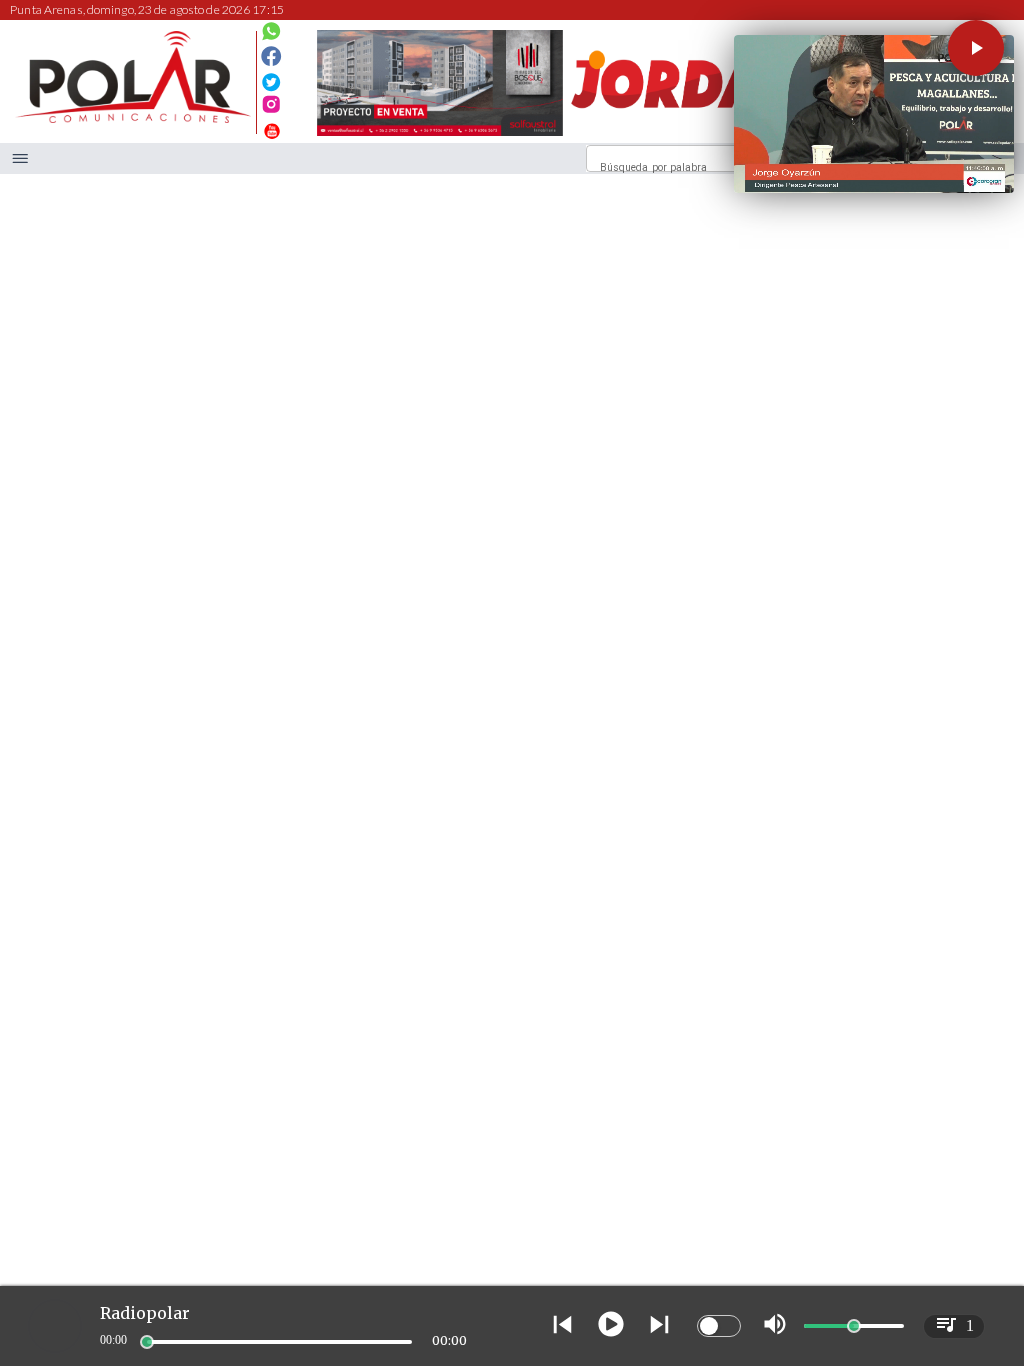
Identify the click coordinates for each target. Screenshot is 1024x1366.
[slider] (147, 1342)
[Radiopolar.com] (20, 158)
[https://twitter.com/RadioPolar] (271, 76)
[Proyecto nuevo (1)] (688, 135)
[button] (976, 48)
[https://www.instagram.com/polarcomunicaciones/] (271, 107)
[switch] (719, 1326)
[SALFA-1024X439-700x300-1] (440, 135)
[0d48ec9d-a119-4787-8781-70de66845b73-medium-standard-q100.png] (133, 119)
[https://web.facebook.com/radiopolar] (271, 56)
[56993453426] (271, 35)
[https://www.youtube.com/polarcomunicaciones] (271, 128)
